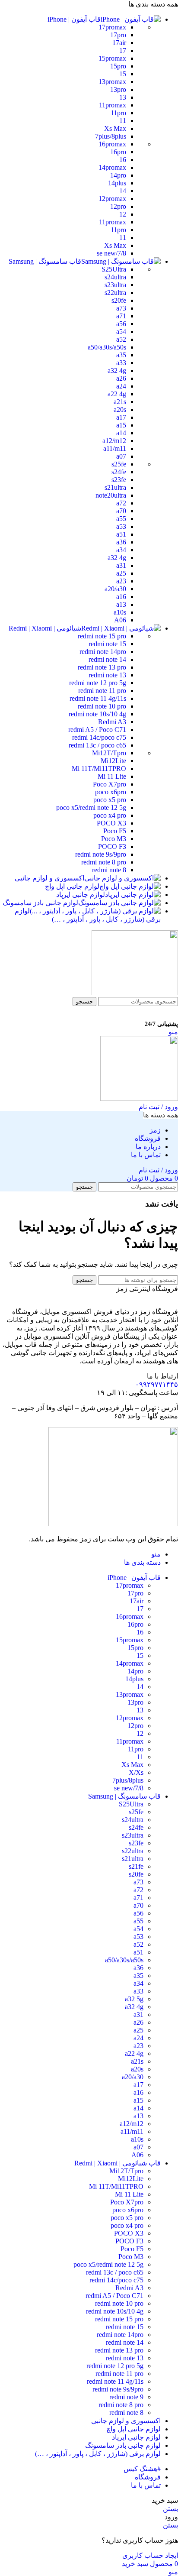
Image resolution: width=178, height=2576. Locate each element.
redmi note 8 (109, 870)
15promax (112, 58)
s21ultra (115, 487)
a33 (121, 363)
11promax (113, 105)
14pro (118, 175)
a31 (121, 565)
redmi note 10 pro (102, 706)
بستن (170, 2509)
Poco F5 (115, 831)
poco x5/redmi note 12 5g (91, 807)
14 (123, 191)
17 (123, 50)
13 (123, 97)
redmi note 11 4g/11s (98, 698)
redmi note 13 (107, 675)
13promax (112, 82)
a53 (121, 526)
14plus (117, 183)
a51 (121, 534)
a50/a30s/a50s (107, 347)
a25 (121, 573)
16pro (118, 152)
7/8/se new (111, 253)
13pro (118, 89)
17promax (112, 27)
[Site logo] (135, 993)
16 (123, 160)
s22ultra (115, 293)
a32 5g (134, 1999)
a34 (121, 550)
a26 (121, 378)
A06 (120, 620)
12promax (112, 199)
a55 (121, 519)
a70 (121, 511)
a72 (121, 503)
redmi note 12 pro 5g (98, 683)
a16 (121, 597)
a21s (120, 402)
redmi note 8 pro (104, 862)
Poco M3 (114, 839)
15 (123, 74)
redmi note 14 (107, 659)
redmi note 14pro (103, 652)
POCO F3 (112, 846)
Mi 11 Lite (112, 776)
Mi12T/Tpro (109, 753)
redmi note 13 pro (102, 667)
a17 (121, 417)
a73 (121, 308)
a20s (120, 409)
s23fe (119, 480)
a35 (121, 355)
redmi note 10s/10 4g (97, 714)
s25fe (119, 464)
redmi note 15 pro (102, 636)
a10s (120, 612)
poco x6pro (111, 792)
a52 (121, 339)
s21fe (136, 1866)
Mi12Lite (113, 761)
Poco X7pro (110, 784)
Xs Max (115, 128)
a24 (121, 386)
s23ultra (115, 285)
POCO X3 (111, 823)
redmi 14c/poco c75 (99, 737)
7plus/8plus (111, 136)
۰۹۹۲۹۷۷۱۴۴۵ (157, 1384)
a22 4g (117, 394)
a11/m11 (115, 448)
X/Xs (136, 1772)
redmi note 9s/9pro (101, 854)
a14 (121, 433)
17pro (118, 35)
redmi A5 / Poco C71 (97, 730)
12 (123, 214)
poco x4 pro (110, 815)
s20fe (119, 300)
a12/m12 (114, 441)
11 (123, 121)
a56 (121, 324)
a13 (121, 604)
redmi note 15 (107, 644)
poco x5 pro (110, 800)
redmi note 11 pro (102, 691)
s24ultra (115, 277)
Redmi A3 (112, 722)
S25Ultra (114, 269)
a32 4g (117, 371)
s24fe (119, 472)
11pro (118, 113)
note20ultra (111, 495)
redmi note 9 (126, 2397)
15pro (118, 66)
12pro (118, 206)
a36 (121, 542)
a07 (121, 456)
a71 (121, 316)
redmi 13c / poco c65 (97, 745)
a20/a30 (115, 589)
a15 (121, 425)
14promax (112, 167)
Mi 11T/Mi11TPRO (99, 769)
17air (119, 43)
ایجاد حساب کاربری (150, 2555)
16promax (112, 144)
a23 (121, 581)
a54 (121, 332)
